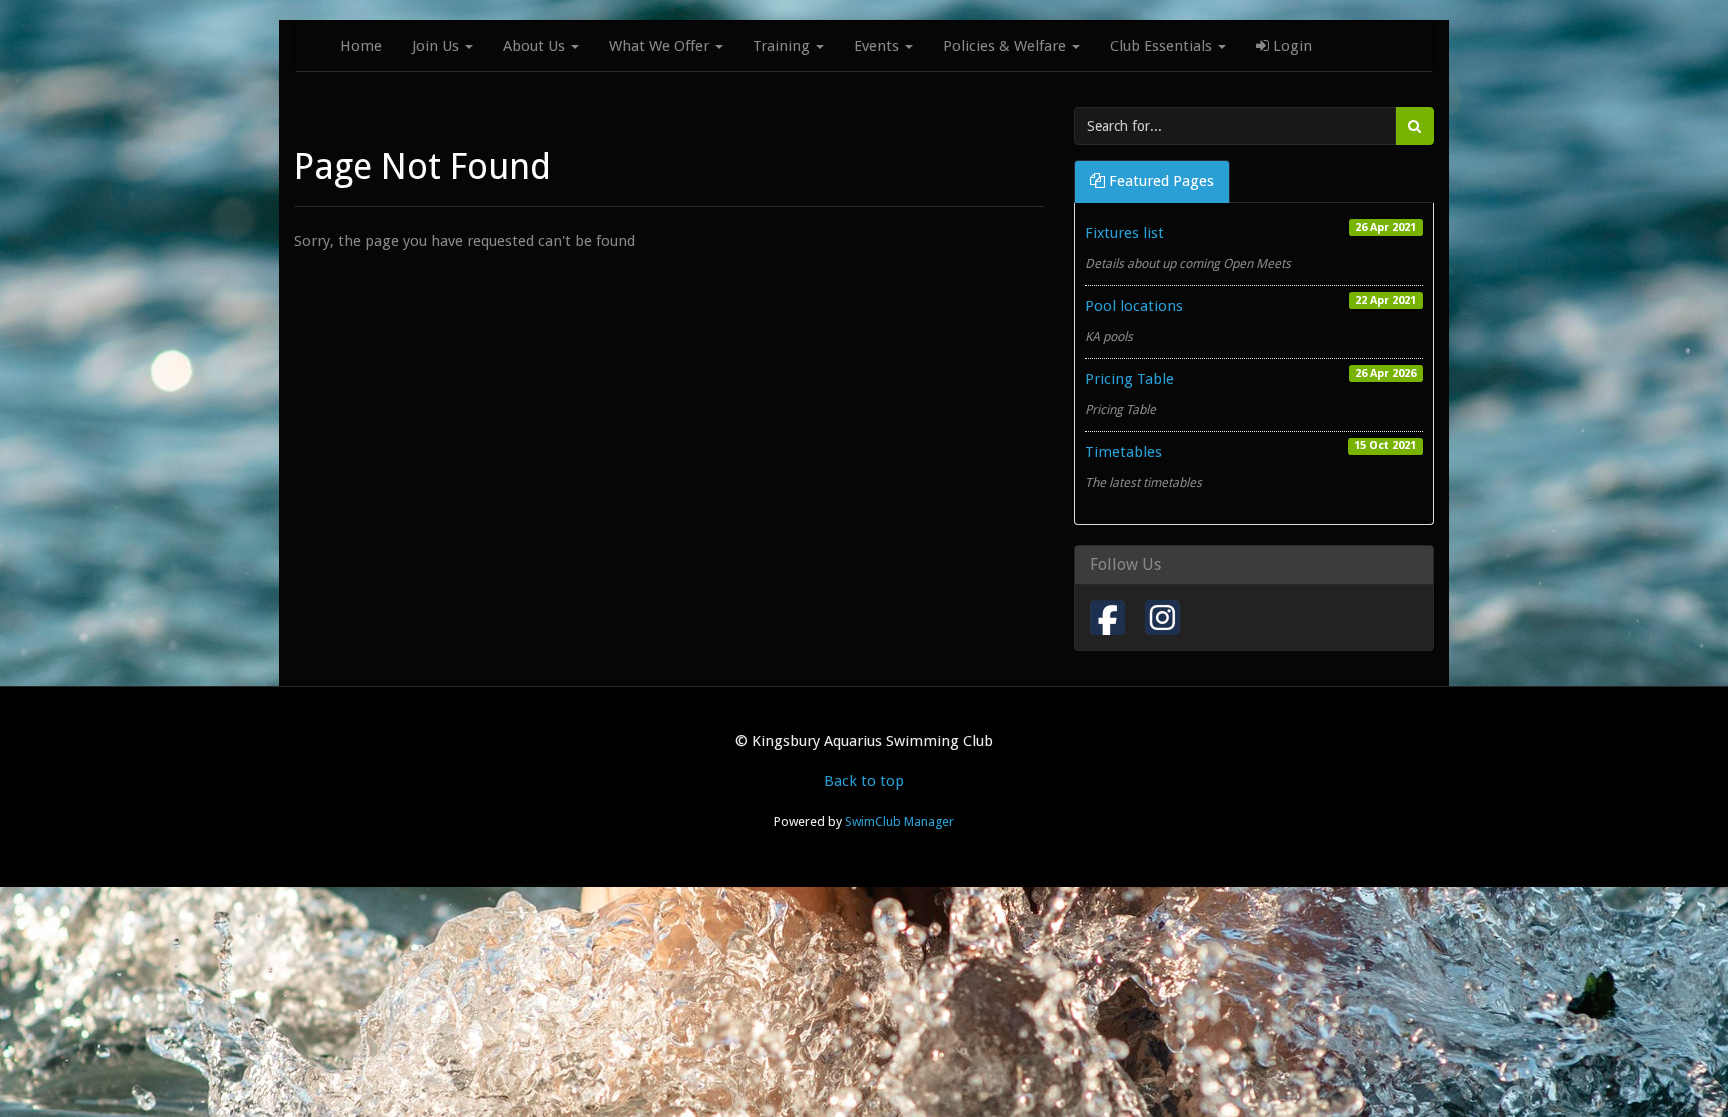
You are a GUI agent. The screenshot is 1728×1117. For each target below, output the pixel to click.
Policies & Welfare (1006, 46)
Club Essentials (1163, 46)
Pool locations (1134, 306)
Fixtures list (1124, 233)
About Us (536, 46)
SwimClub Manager (899, 821)
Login (1290, 46)
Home (361, 46)
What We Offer (661, 46)
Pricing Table (1129, 379)
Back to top (864, 781)
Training (783, 46)
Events (878, 46)
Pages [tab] (1161, 181)
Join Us (437, 46)
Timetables (1123, 452)
